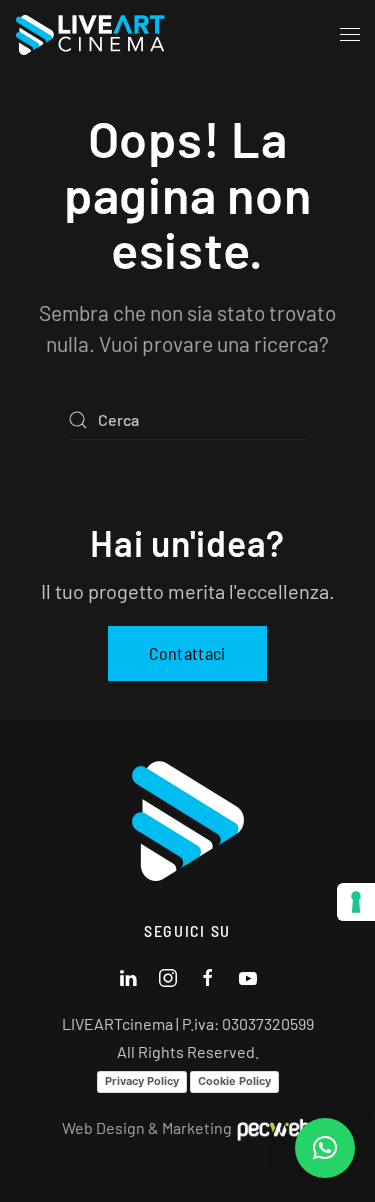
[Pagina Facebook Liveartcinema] (208, 975)
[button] (350, 35)
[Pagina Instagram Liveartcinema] (168, 975)
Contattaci (187, 653)
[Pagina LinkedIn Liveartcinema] (128, 975)
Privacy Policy (142, 1081)
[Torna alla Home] (94, 35)
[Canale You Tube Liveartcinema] (248, 975)
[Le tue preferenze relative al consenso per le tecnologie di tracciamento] (356, 902)
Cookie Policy (234, 1081)
